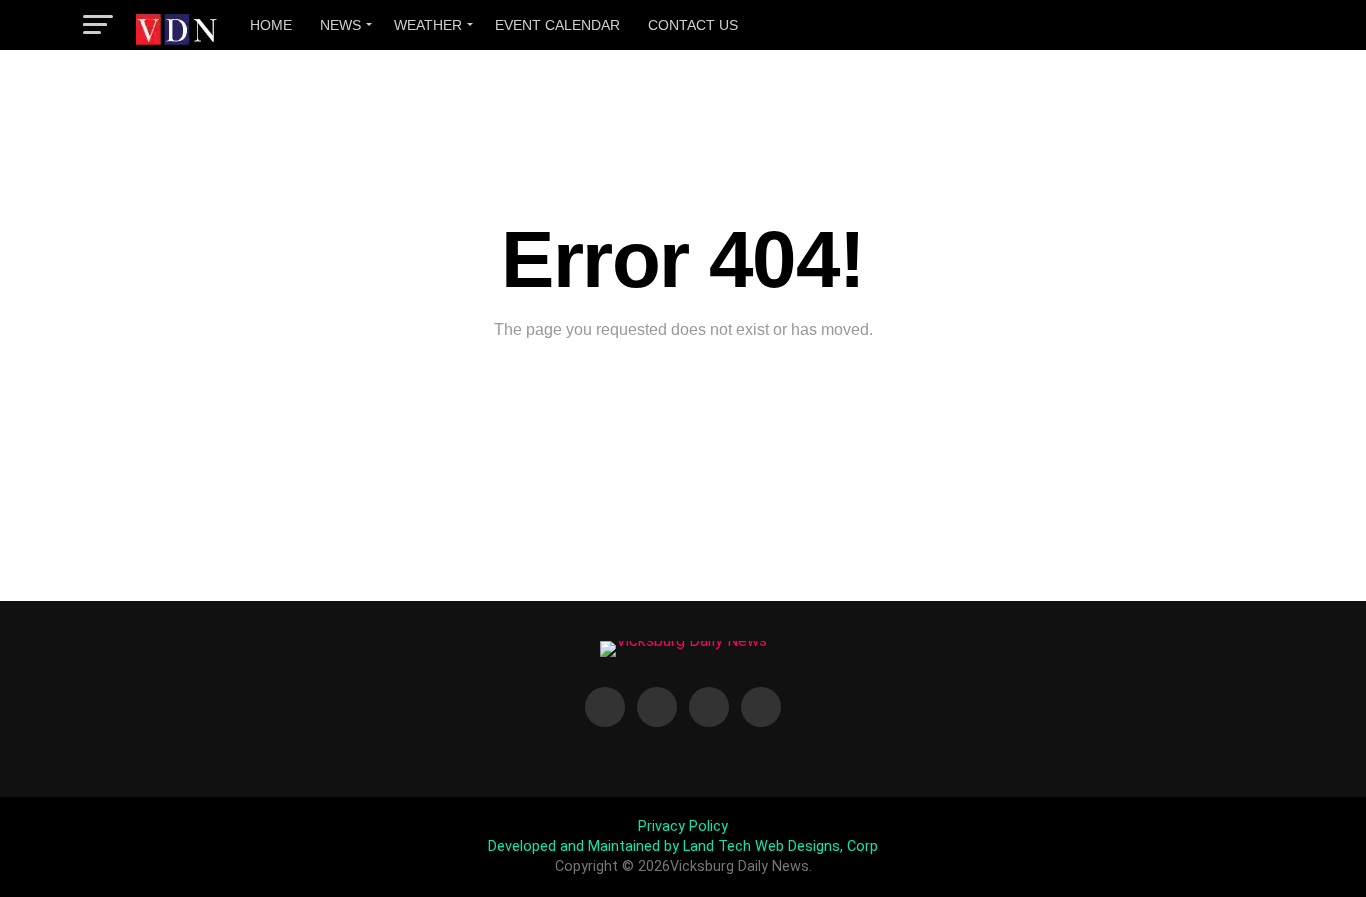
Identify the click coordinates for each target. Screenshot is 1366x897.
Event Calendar (557, 25)
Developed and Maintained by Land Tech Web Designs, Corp (683, 846)
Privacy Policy (683, 826)
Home (271, 25)
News (340, 25)
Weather (428, 25)
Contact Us (693, 25)
